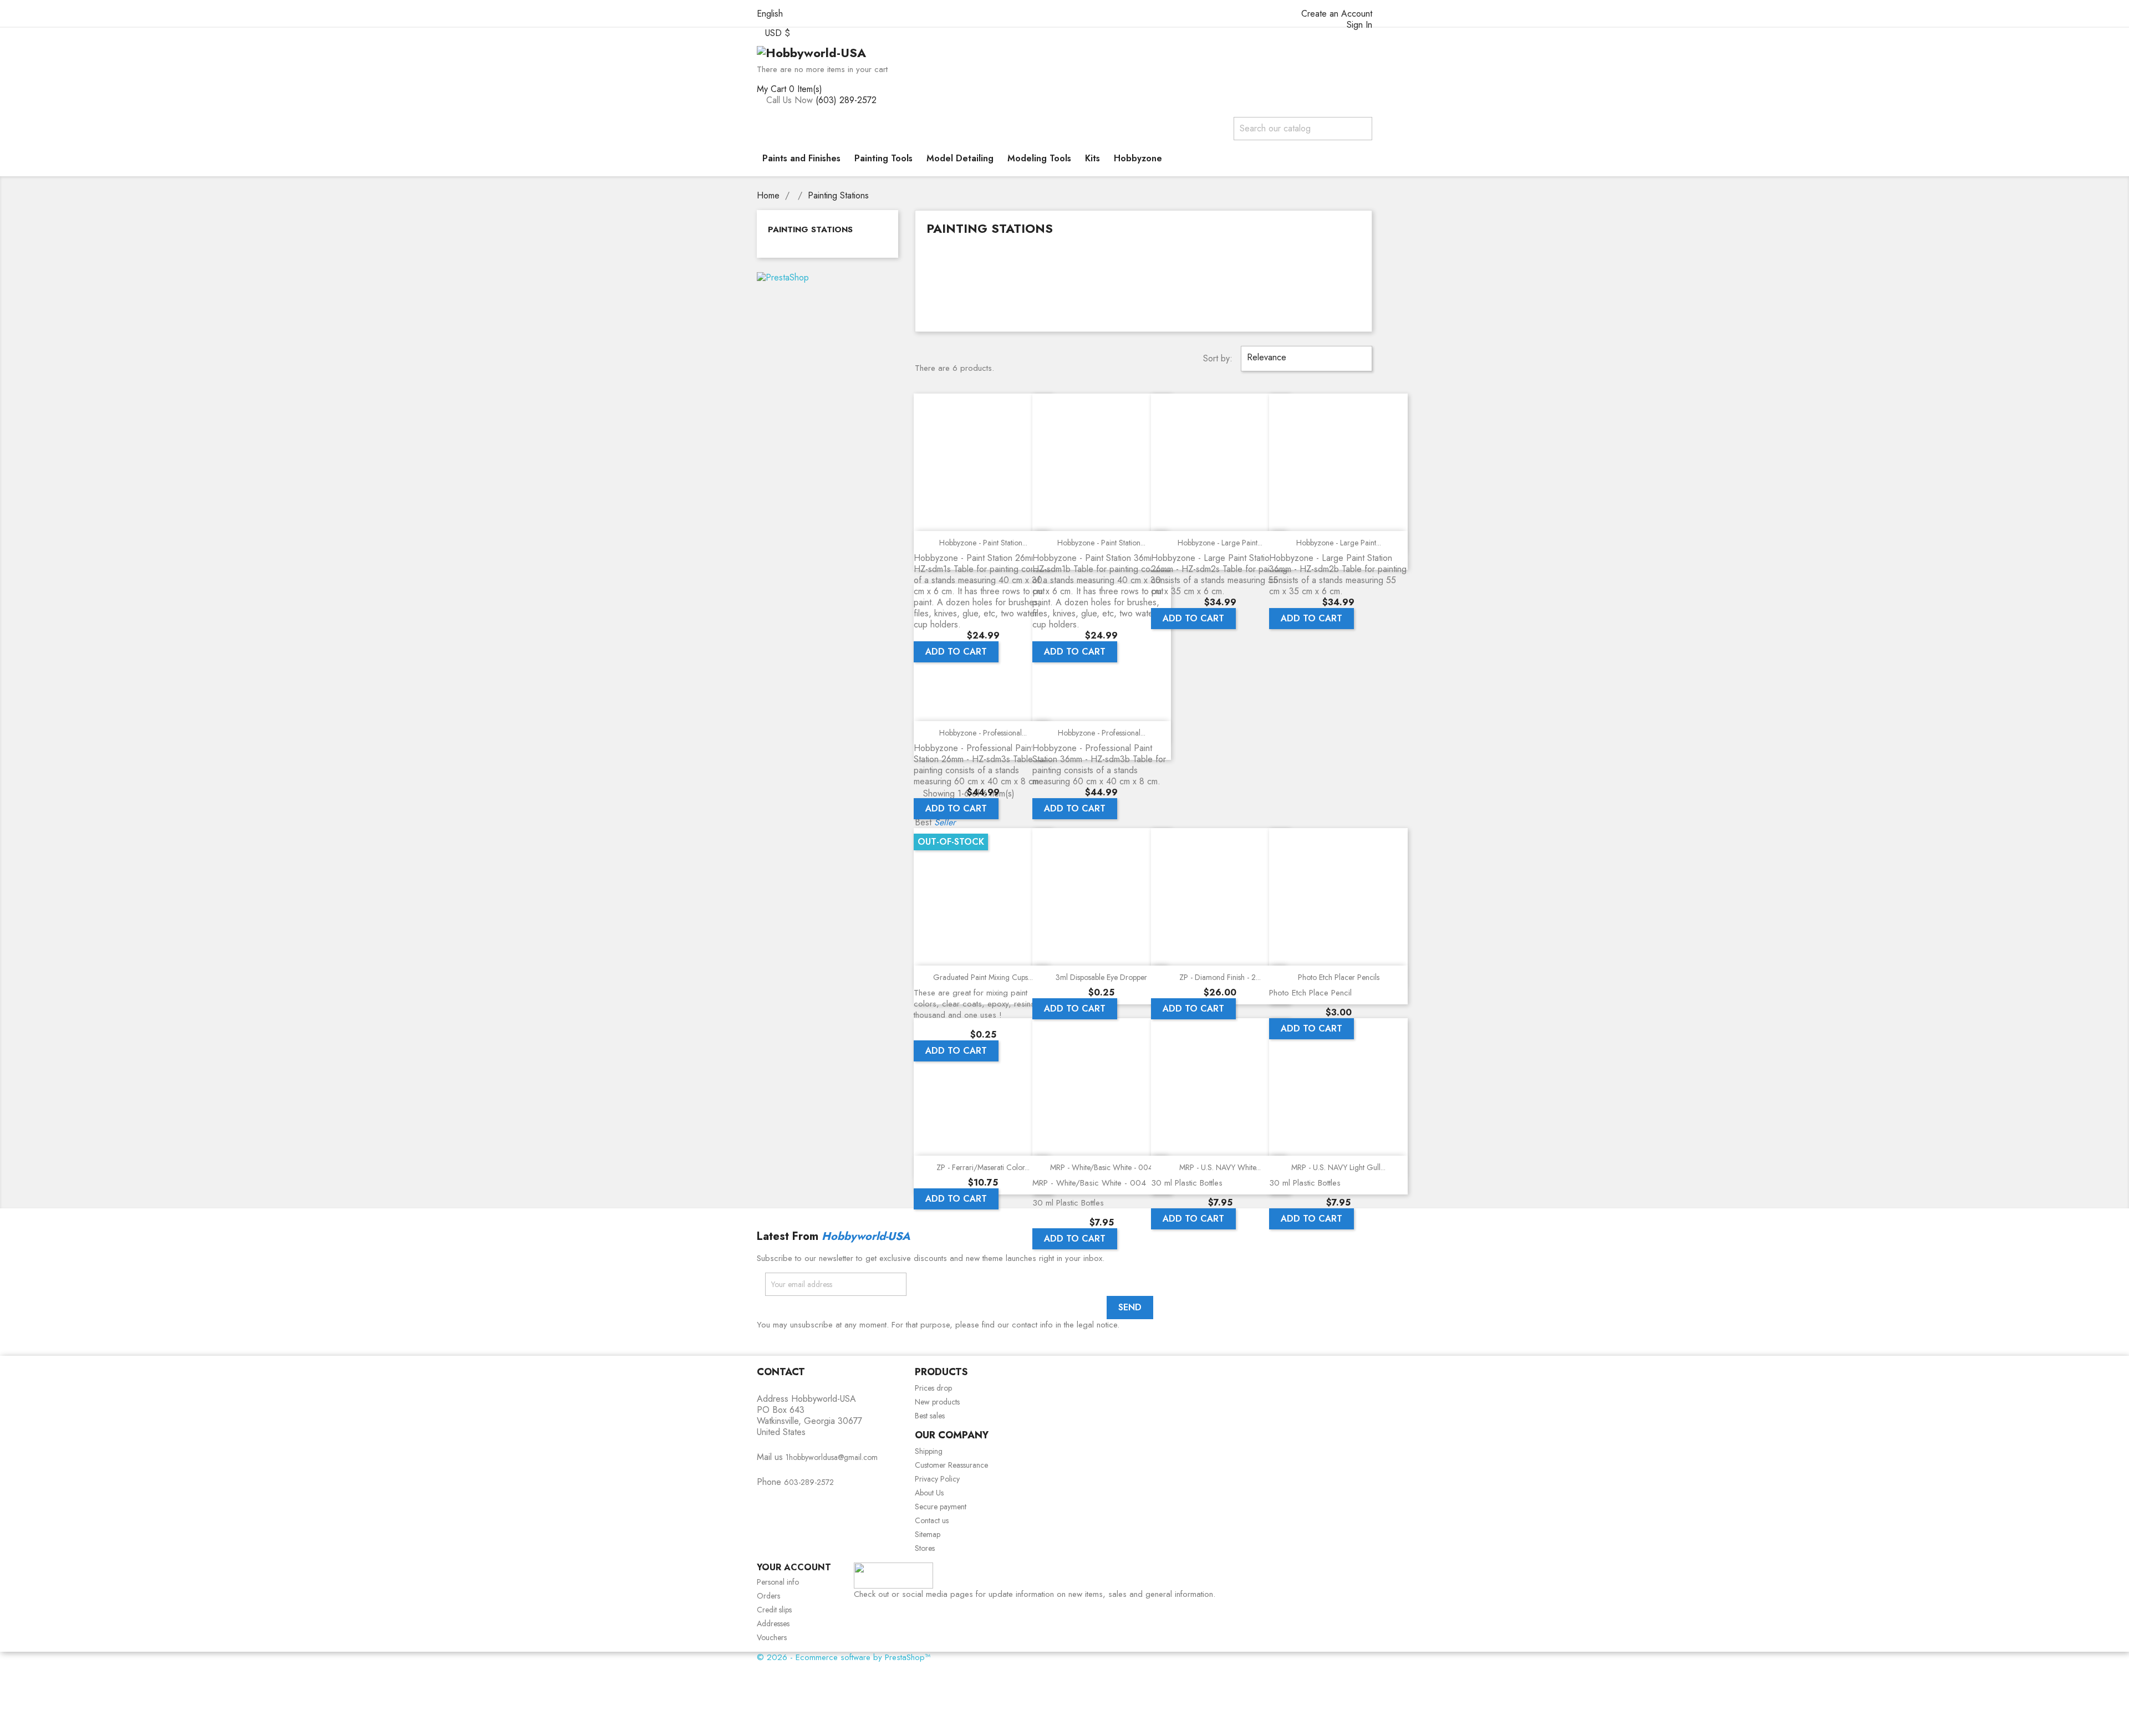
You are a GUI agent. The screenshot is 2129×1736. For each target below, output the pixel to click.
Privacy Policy (937, 1479)
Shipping (929, 1451)
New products (937, 1402)
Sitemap (928, 1534)
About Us (929, 1493)
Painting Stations (810, 229)
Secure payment (941, 1507)
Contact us (932, 1520)
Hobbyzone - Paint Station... (983, 543)
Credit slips (774, 1610)
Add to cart (956, 652)
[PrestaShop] (783, 277)
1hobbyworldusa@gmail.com (832, 1457)
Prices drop (933, 1388)
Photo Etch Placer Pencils (1339, 977)
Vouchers (772, 1637)
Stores (925, 1548)
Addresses (773, 1623)
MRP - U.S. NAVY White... (1220, 1167)
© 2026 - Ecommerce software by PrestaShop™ (844, 1657)
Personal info (778, 1582)
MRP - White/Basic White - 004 (1101, 1167)
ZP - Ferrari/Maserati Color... (983, 1167)
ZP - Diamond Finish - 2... (1220, 977)
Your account (794, 1567)
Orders (768, 1596)
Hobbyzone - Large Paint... (1220, 543)
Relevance (1305, 358)
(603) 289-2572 (846, 100)
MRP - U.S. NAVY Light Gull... (1338, 1167)
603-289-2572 (809, 1482)
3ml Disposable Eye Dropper (1101, 977)
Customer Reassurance (951, 1465)
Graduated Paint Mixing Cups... (983, 977)
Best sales (930, 1416)
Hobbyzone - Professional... (983, 733)
